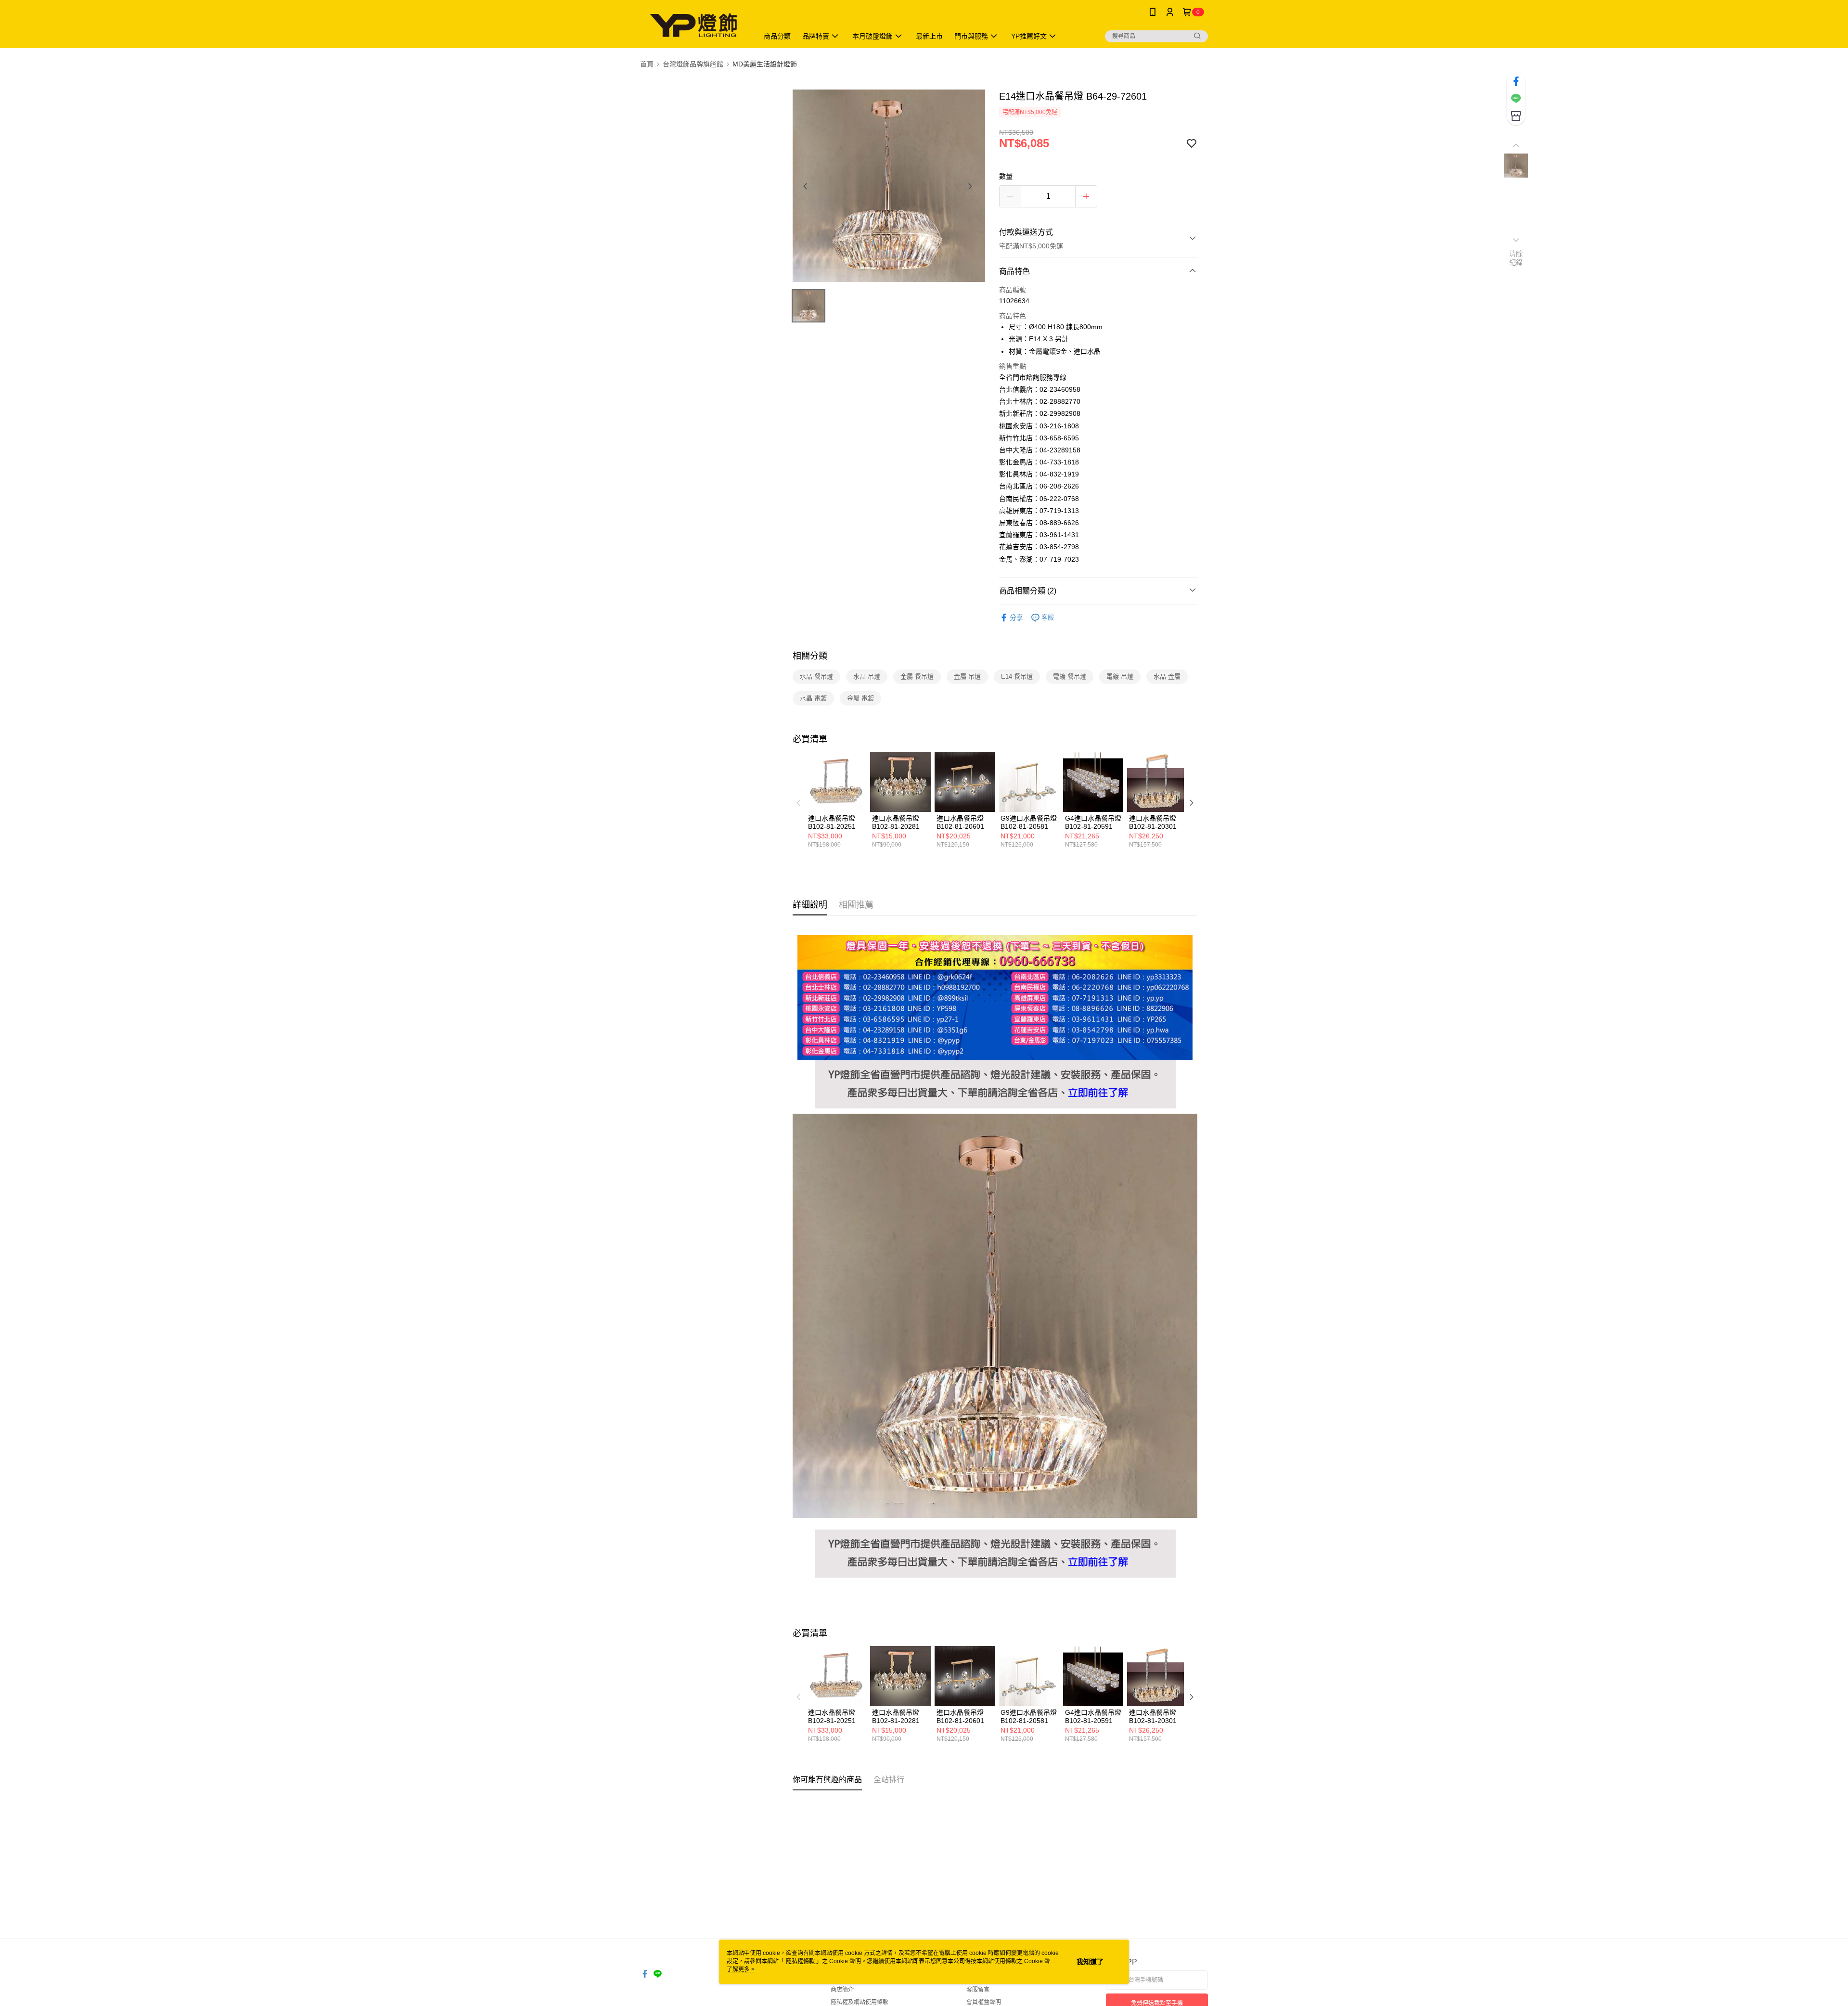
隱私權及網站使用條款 (860, 2002)
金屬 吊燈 (967, 676)
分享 (1016, 617)
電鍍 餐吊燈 (1070, 676)
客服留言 (978, 1990)
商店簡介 (842, 1990)
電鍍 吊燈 (1120, 676)
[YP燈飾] (693, 25)
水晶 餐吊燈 (816, 676)
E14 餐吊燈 (1017, 676)
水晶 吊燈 (867, 676)
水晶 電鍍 (813, 698)
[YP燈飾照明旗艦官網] (995, 1066)
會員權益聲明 (984, 2002)
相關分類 (810, 656)
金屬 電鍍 (860, 698)
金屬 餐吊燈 (917, 676)
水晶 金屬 (1167, 676)
